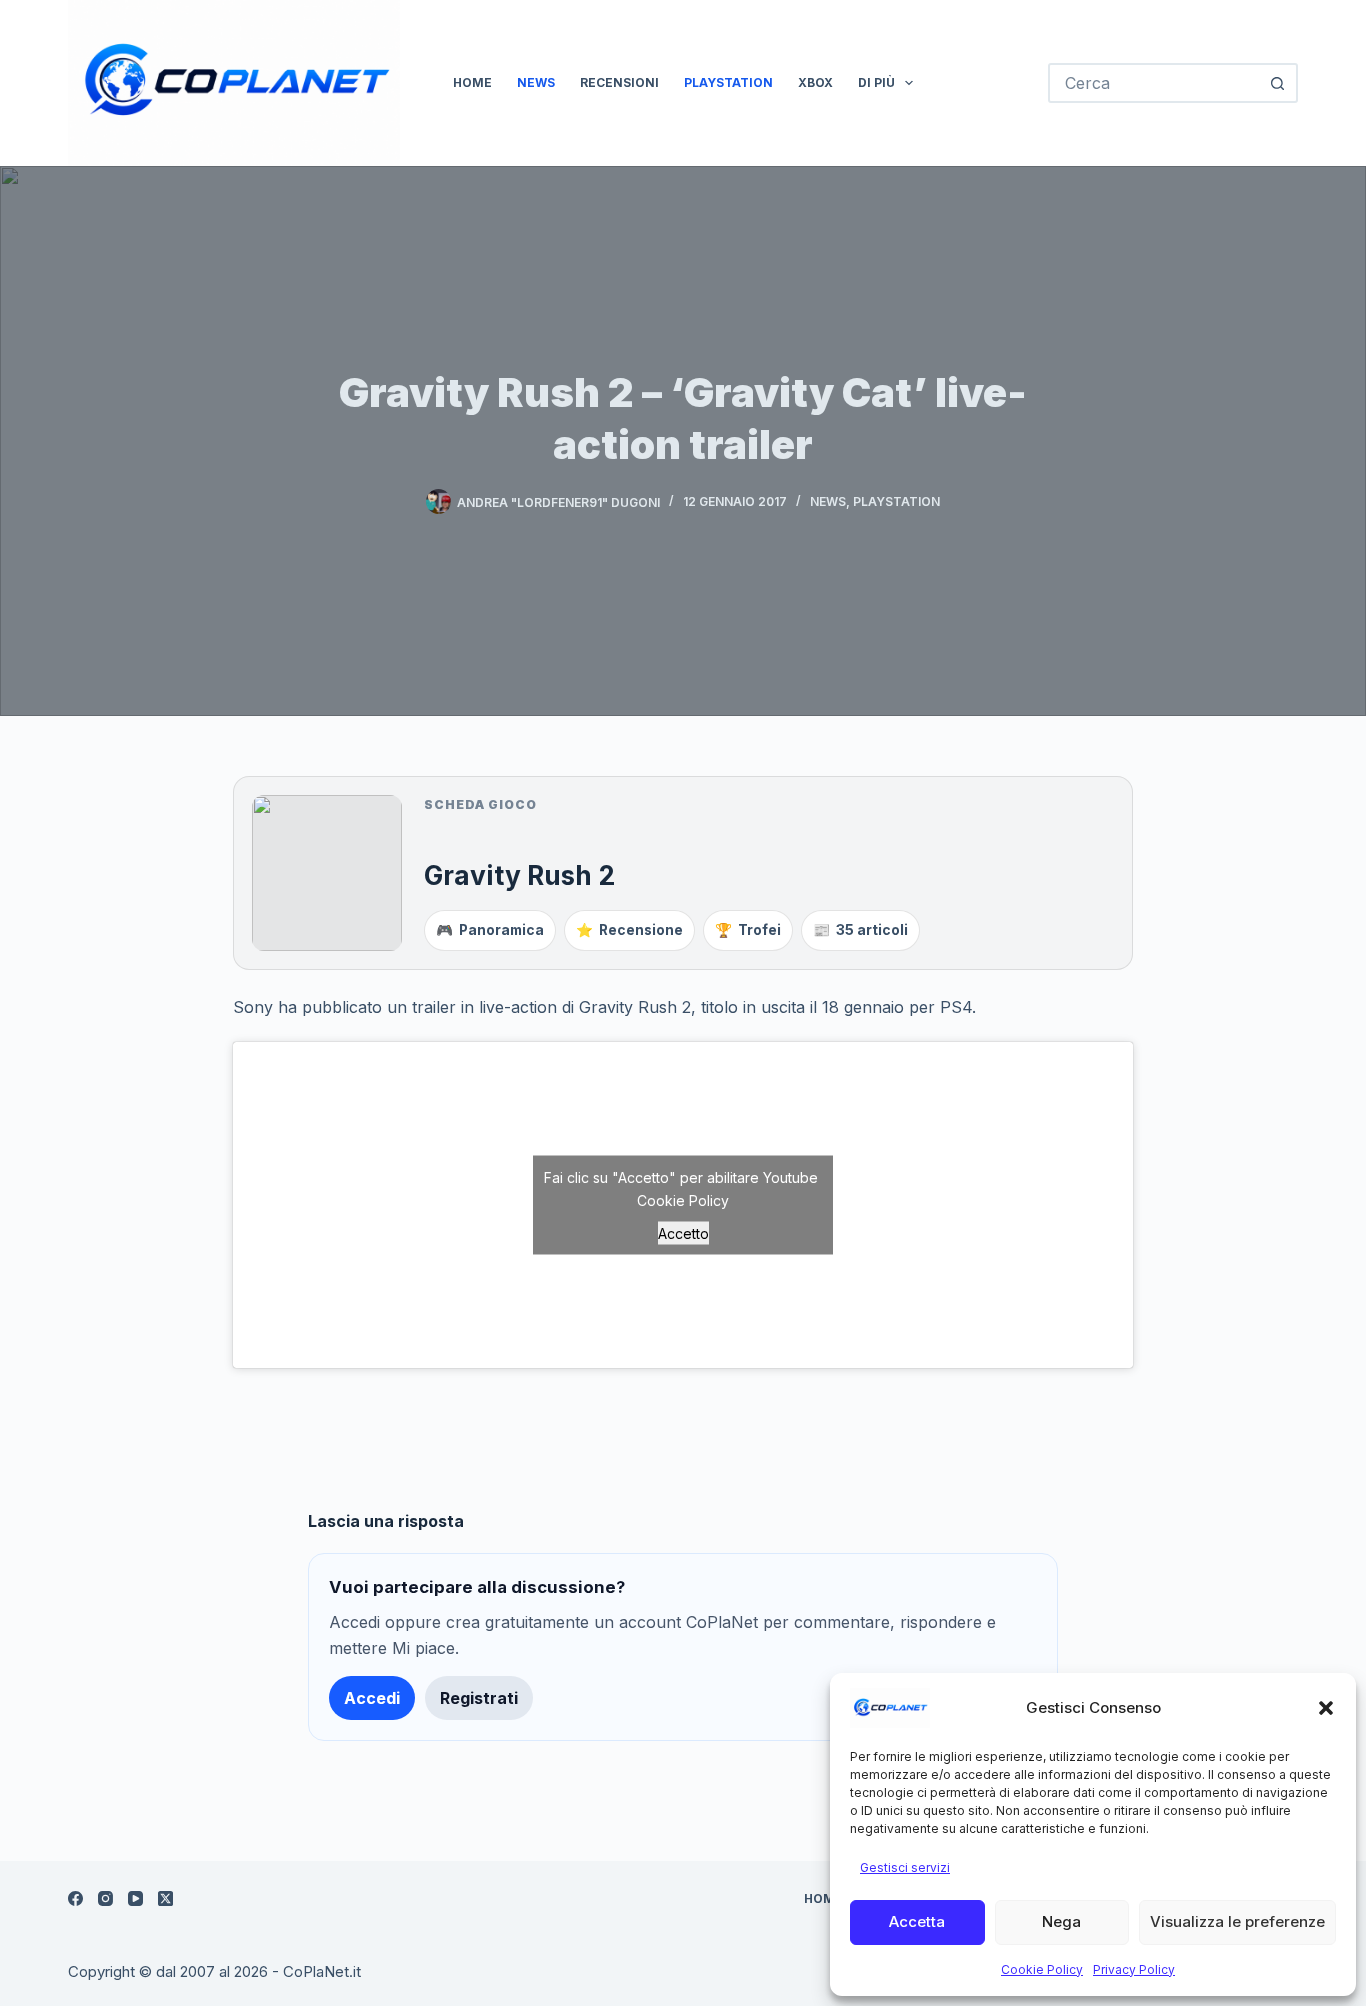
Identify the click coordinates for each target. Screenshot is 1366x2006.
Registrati (479, 1698)
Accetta (917, 1921)
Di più (876, 82)
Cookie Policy (1042, 1969)
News (536, 82)
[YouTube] (135, 1898)
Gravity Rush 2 (519, 875)
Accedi (372, 1698)
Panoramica (490, 930)
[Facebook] (75, 1898)
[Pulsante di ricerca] (1278, 83)
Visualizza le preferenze (1237, 1921)
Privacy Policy (1134, 1969)
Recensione (629, 930)
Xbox (815, 82)
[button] (1326, 1708)
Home (472, 82)
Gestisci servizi (905, 1867)
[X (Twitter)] (165, 1898)
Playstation (728, 82)
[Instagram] (105, 1898)
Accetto (683, 1232)
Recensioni (619, 82)
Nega (1061, 1921)
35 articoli (860, 930)
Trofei (748, 930)
